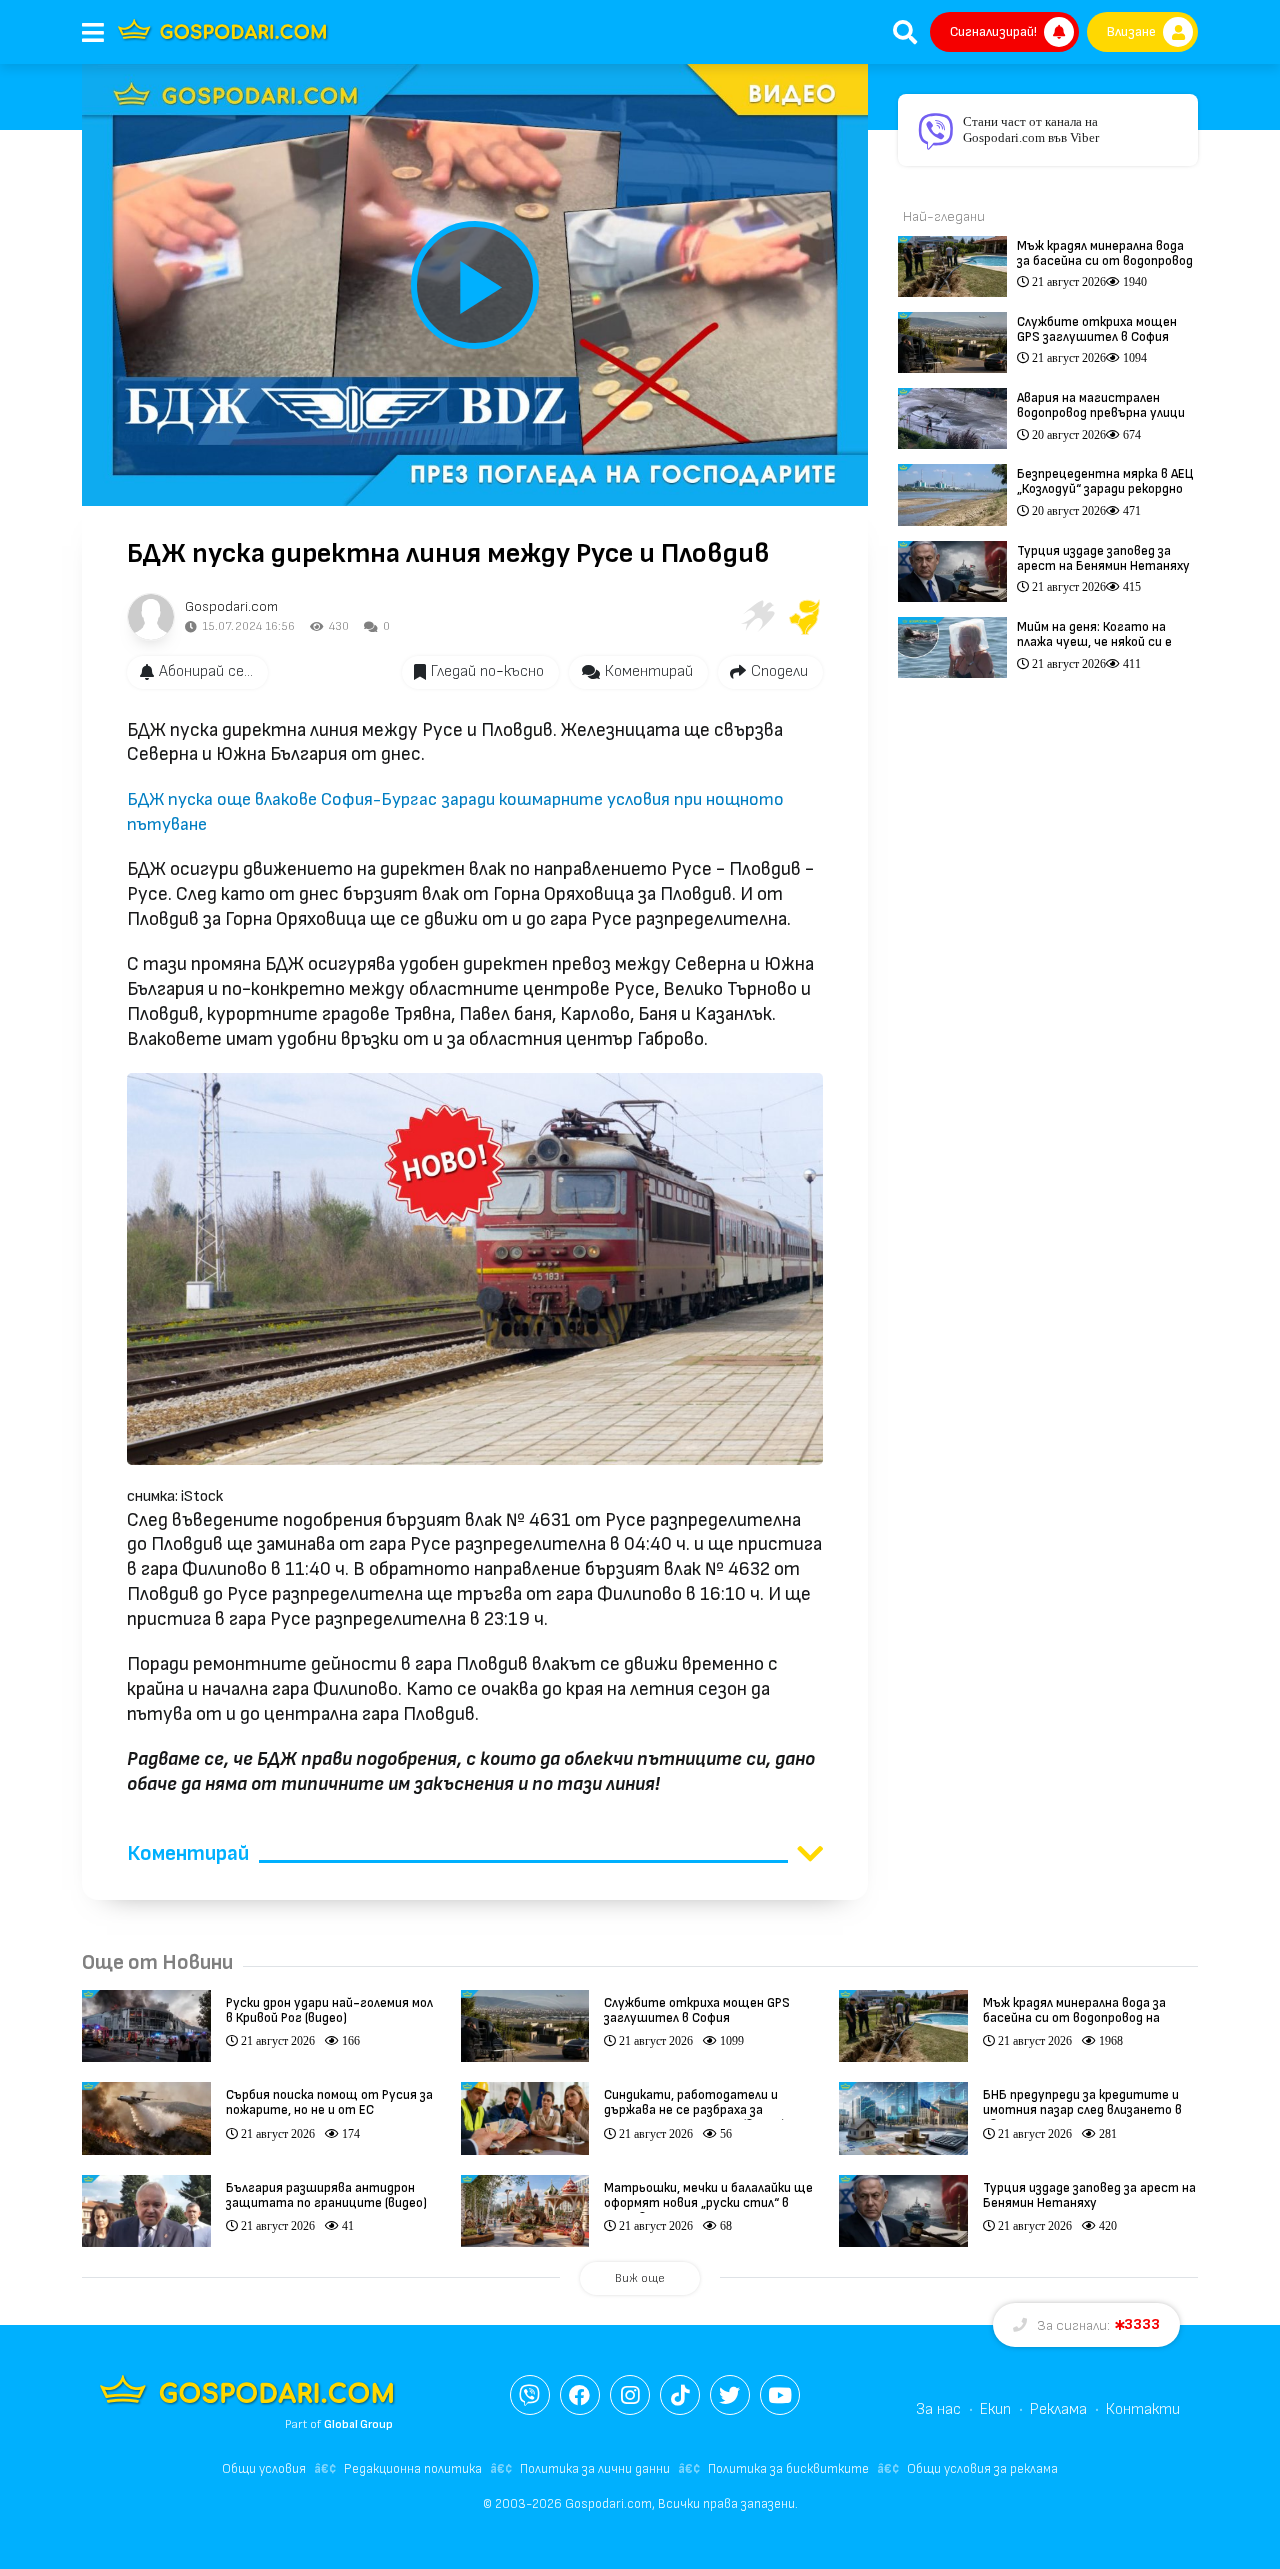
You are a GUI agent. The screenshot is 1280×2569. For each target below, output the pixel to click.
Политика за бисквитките (788, 2469)
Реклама (1058, 2409)
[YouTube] (780, 2395)
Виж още (640, 2278)
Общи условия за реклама (982, 2469)
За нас (938, 2409)
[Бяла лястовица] (757, 617)
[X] (730, 2395)
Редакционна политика (413, 2469)
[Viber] (530, 2395)
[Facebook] (580, 2395)
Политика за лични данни (595, 2469)
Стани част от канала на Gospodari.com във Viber (1031, 129)
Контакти (1143, 2409)
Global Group (358, 2424)
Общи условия (264, 2469)
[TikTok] (680, 2395)
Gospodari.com (231, 606)
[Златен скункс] (805, 617)
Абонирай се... (206, 671)
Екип (995, 2409)
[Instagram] (630, 2395)
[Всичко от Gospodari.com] (151, 617)
